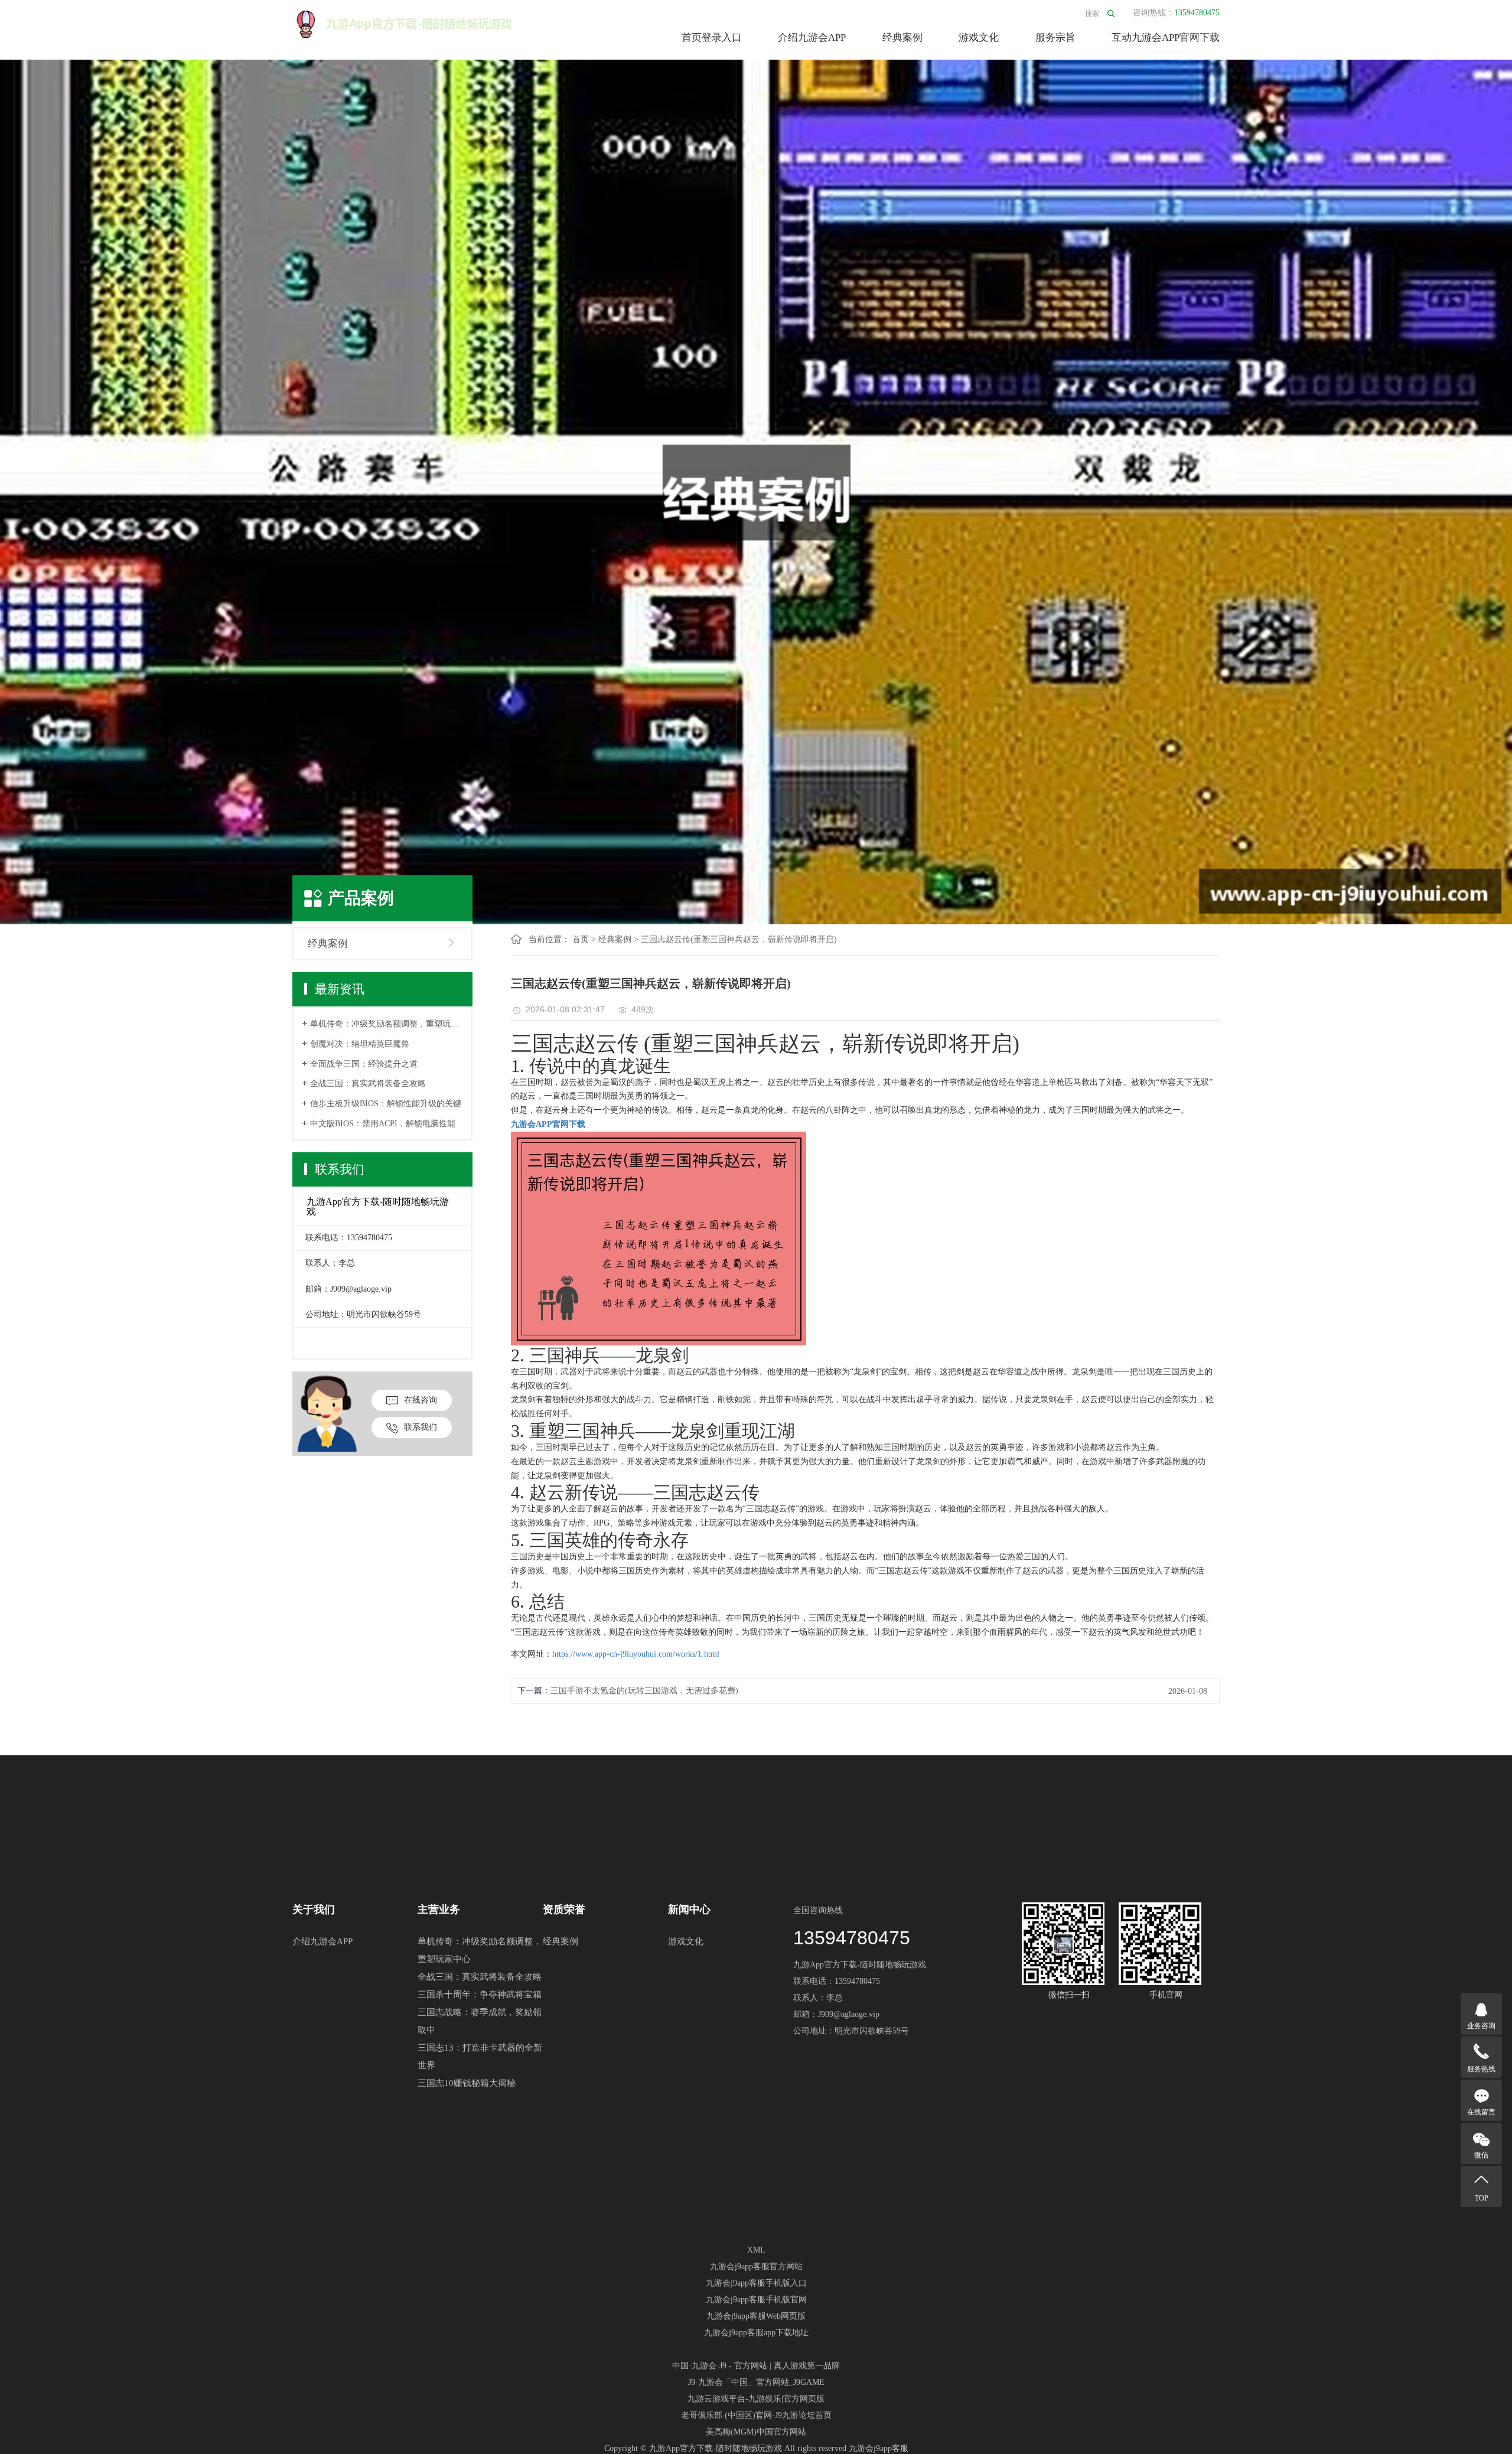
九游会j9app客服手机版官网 (756, 2300)
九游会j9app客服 (879, 2448)
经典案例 (902, 38)
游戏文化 (979, 38)
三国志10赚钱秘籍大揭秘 (467, 2083)
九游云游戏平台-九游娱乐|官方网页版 (756, 2399)
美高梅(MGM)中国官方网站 (756, 2432)
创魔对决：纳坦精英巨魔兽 (360, 1044)
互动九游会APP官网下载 (1166, 38)
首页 (581, 939)
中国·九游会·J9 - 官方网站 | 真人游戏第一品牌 (756, 2366)
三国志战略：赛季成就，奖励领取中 (480, 2021)
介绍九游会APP (812, 38)
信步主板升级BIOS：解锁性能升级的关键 (386, 1104)
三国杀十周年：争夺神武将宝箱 (480, 1995)
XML (756, 2250)
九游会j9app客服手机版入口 (756, 2283)
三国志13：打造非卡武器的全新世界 (480, 2057)
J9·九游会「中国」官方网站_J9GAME (756, 2382)
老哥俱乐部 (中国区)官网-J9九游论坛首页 (756, 2415)
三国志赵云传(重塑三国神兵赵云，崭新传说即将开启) (739, 939)
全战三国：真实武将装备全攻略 (368, 1083)
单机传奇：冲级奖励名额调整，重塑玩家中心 (387, 1024)
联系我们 (421, 1427)
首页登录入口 (712, 38)
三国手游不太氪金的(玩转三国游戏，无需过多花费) (644, 1691)
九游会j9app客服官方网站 (756, 2266)
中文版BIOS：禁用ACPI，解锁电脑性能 (383, 1124)
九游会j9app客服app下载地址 (756, 2333)
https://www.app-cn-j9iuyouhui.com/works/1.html (636, 1654)
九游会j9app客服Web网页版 (756, 2316)
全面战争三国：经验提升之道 (364, 1064)
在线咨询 (421, 1400)
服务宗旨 (1055, 38)
